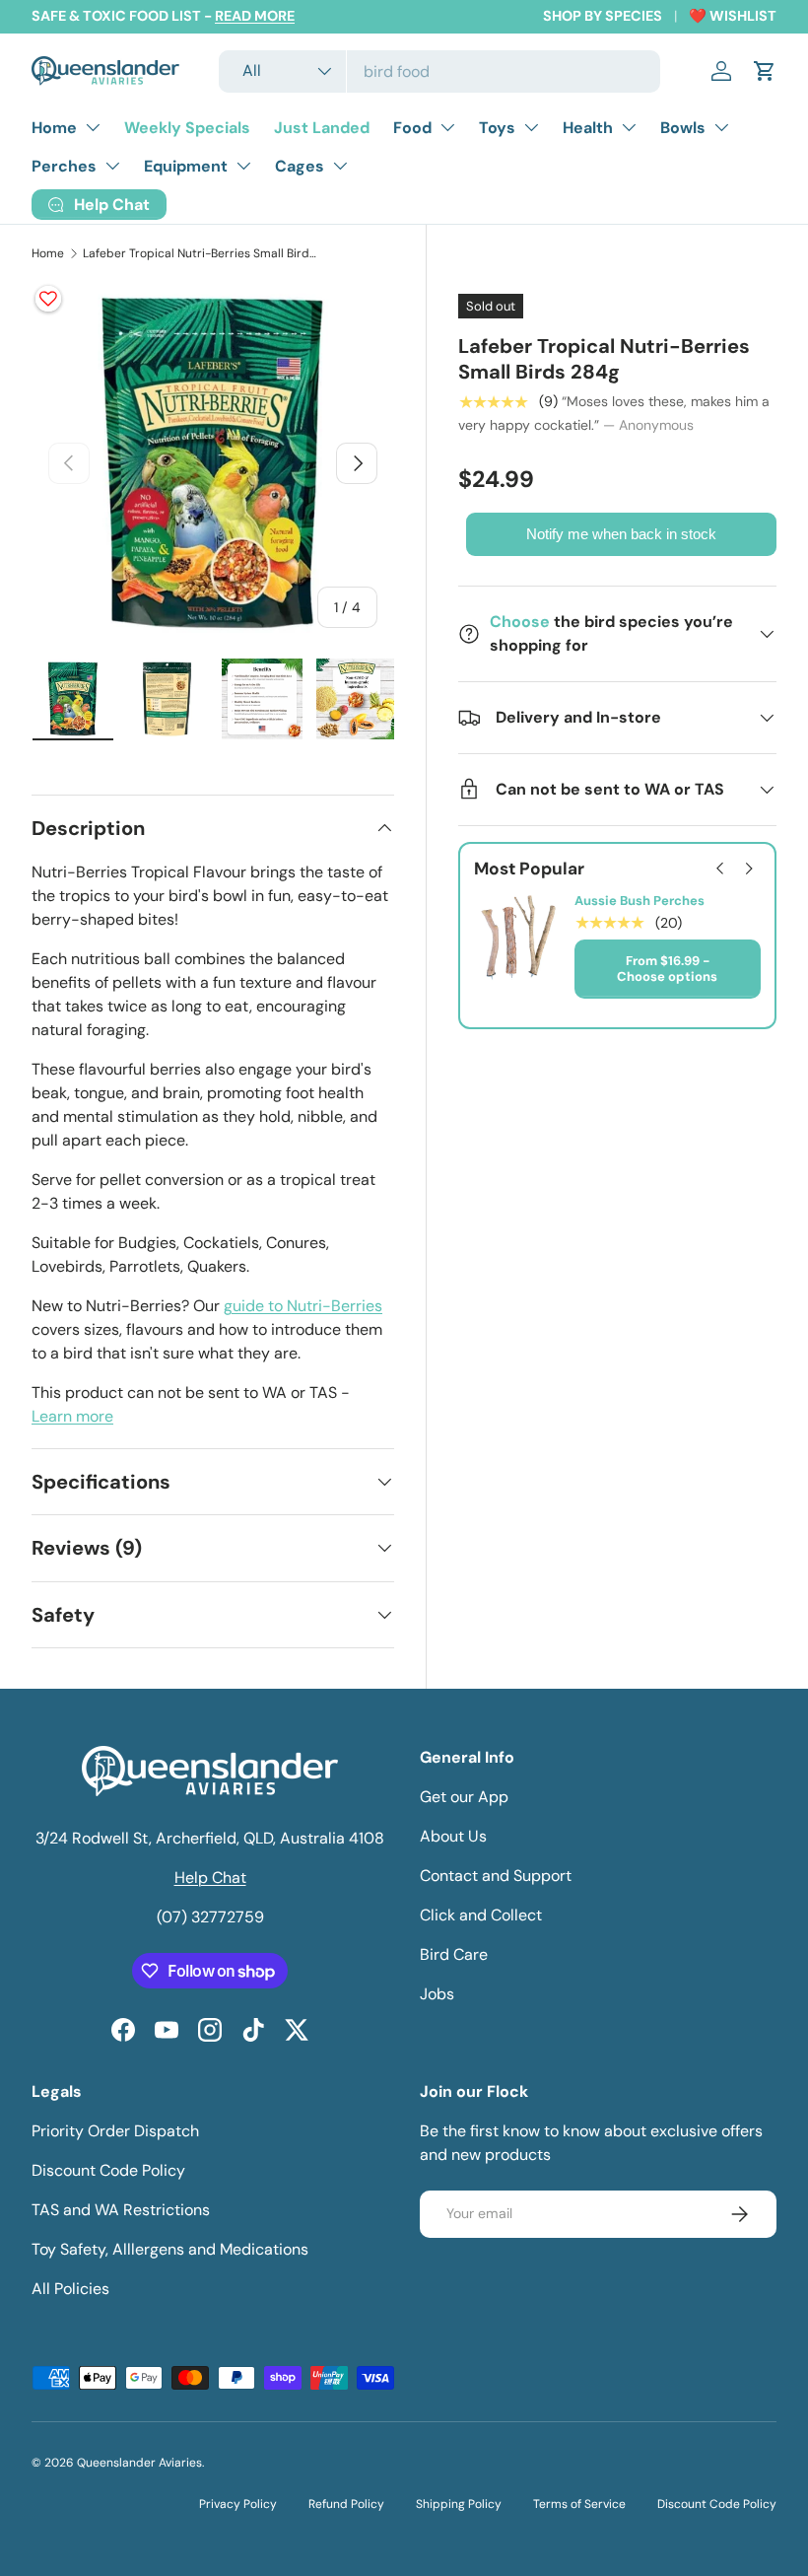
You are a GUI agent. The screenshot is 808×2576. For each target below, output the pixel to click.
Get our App (464, 1797)
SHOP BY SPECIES (603, 16)
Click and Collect (481, 1915)
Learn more (72, 1416)
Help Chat (210, 1878)
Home (54, 128)
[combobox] (439, 71)
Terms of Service (579, 2504)
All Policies (70, 2289)
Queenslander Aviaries (139, 2463)
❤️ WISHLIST (733, 16)
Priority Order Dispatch (115, 2131)
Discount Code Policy (108, 2170)
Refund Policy (346, 2504)
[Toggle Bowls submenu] (721, 127)
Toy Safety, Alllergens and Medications (170, 2249)
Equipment (186, 166)
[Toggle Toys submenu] (531, 127)
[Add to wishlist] (48, 299)
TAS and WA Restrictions (121, 2210)
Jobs (437, 1994)
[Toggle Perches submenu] (112, 166)
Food (412, 128)
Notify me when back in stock (621, 534)
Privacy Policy (238, 2504)
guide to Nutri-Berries (303, 1306)
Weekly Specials (187, 128)
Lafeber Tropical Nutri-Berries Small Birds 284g (201, 253)
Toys (497, 128)
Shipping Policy (459, 2504)
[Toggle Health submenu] (629, 127)
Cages (300, 166)
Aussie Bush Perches (640, 901)
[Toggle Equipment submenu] (243, 166)
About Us (453, 1836)
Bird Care (454, 1954)
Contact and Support (496, 1876)
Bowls (683, 128)
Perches (64, 166)
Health (588, 128)
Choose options (667, 976)
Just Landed (322, 128)
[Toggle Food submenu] (447, 127)
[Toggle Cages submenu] (340, 166)
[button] (765, 71)
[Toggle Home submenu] (93, 127)
